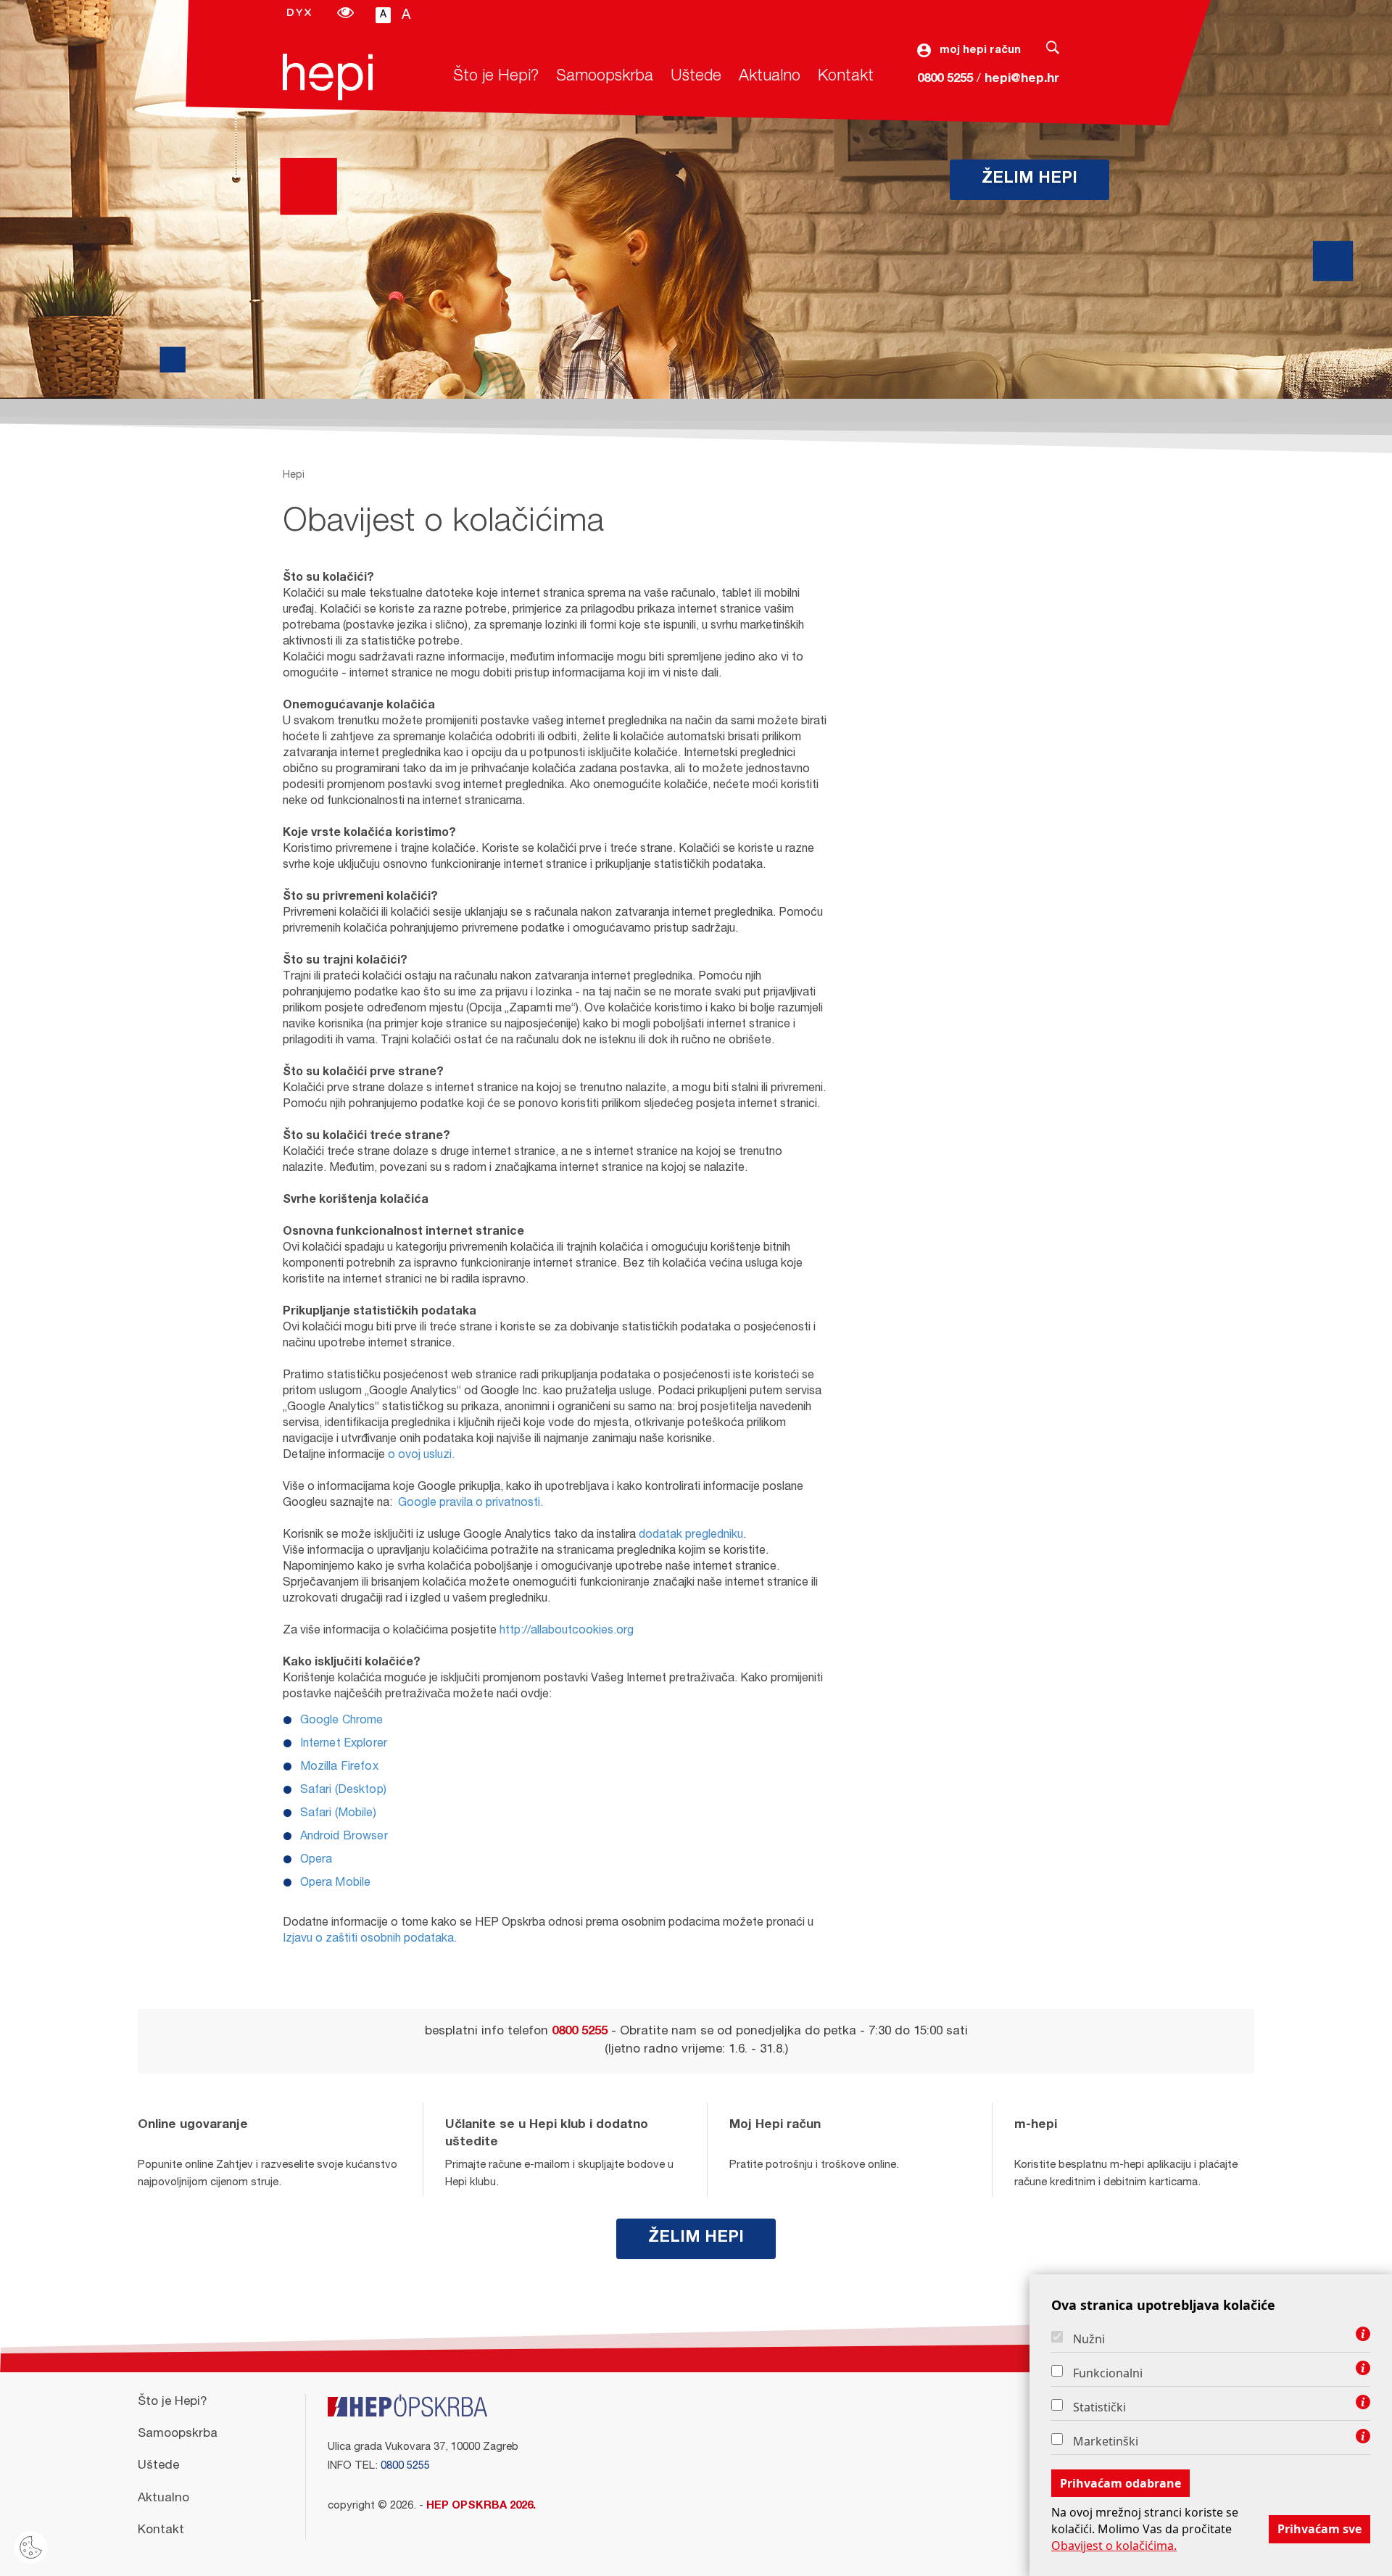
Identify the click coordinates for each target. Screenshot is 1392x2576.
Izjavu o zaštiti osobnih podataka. (370, 1939)
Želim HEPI (1029, 179)
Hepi (294, 476)
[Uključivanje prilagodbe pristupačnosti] (345, 15)
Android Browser (344, 1837)
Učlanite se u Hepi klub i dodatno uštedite (547, 2134)
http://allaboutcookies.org (567, 1631)
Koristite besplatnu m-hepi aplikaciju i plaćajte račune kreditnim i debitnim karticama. (1126, 2174)
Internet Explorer (344, 1744)
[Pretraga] (1053, 51)
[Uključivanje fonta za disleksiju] (299, 14)
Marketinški (1106, 2441)
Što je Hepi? (496, 77)
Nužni (1089, 2339)
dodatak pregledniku (691, 1536)
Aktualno (770, 77)
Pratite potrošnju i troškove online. (814, 2165)
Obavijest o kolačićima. (1114, 2546)
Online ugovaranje (193, 2125)
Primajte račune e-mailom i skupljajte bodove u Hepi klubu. (559, 2174)
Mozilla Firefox (339, 1768)
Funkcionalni (1108, 2373)
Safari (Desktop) (343, 1791)
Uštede (696, 77)
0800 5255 (945, 79)
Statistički (1099, 2407)
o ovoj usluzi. (421, 1456)
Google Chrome (342, 1721)
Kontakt (846, 77)
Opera (316, 1860)
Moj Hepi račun (775, 2125)
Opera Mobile (336, 1884)
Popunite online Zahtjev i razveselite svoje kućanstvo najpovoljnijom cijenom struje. (268, 2174)
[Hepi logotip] (328, 77)
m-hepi (1036, 2125)
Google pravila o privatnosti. (471, 1504)
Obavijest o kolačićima (443, 524)
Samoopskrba (605, 77)
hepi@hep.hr (1022, 79)
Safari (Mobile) (338, 1814)
